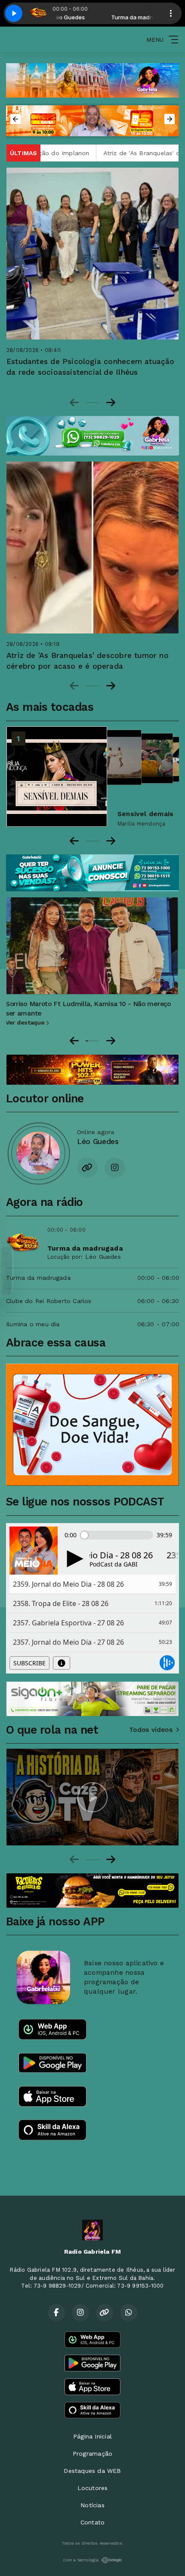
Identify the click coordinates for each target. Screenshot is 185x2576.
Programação (92, 2454)
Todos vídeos (151, 1730)
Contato (92, 2522)
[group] (92, 1797)
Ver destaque (27, 1022)
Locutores (93, 2488)
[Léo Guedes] (38, 1153)
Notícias (92, 2505)
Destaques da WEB (92, 2471)
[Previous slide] (74, 403)
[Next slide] (111, 403)
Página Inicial (92, 2436)
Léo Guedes (103, 1257)
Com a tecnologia (81, 2560)
